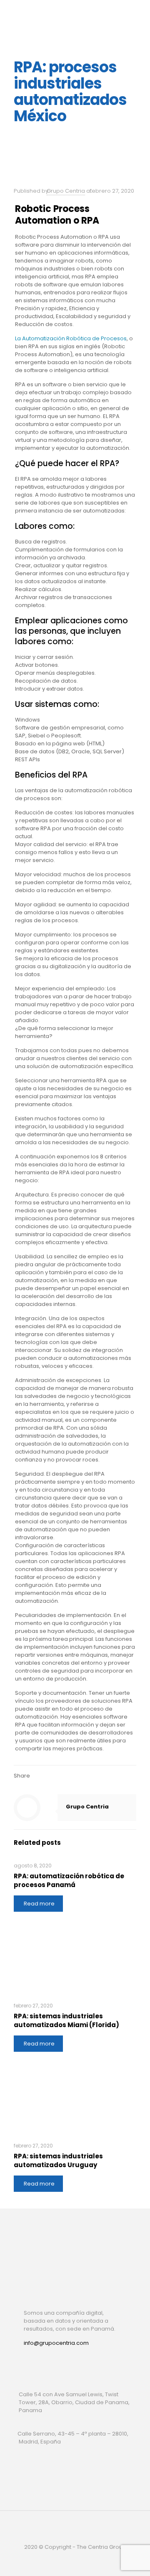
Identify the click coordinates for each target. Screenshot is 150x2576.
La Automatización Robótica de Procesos (71, 338)
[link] (32, 2362)
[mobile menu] (139, 13)
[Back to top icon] (75, 2528)
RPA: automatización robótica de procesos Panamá (69, 1880)
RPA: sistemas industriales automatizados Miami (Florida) (66, 2020)
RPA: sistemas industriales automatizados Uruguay (58, 2160)
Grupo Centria (66, 191)
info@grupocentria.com (56, 2343)
